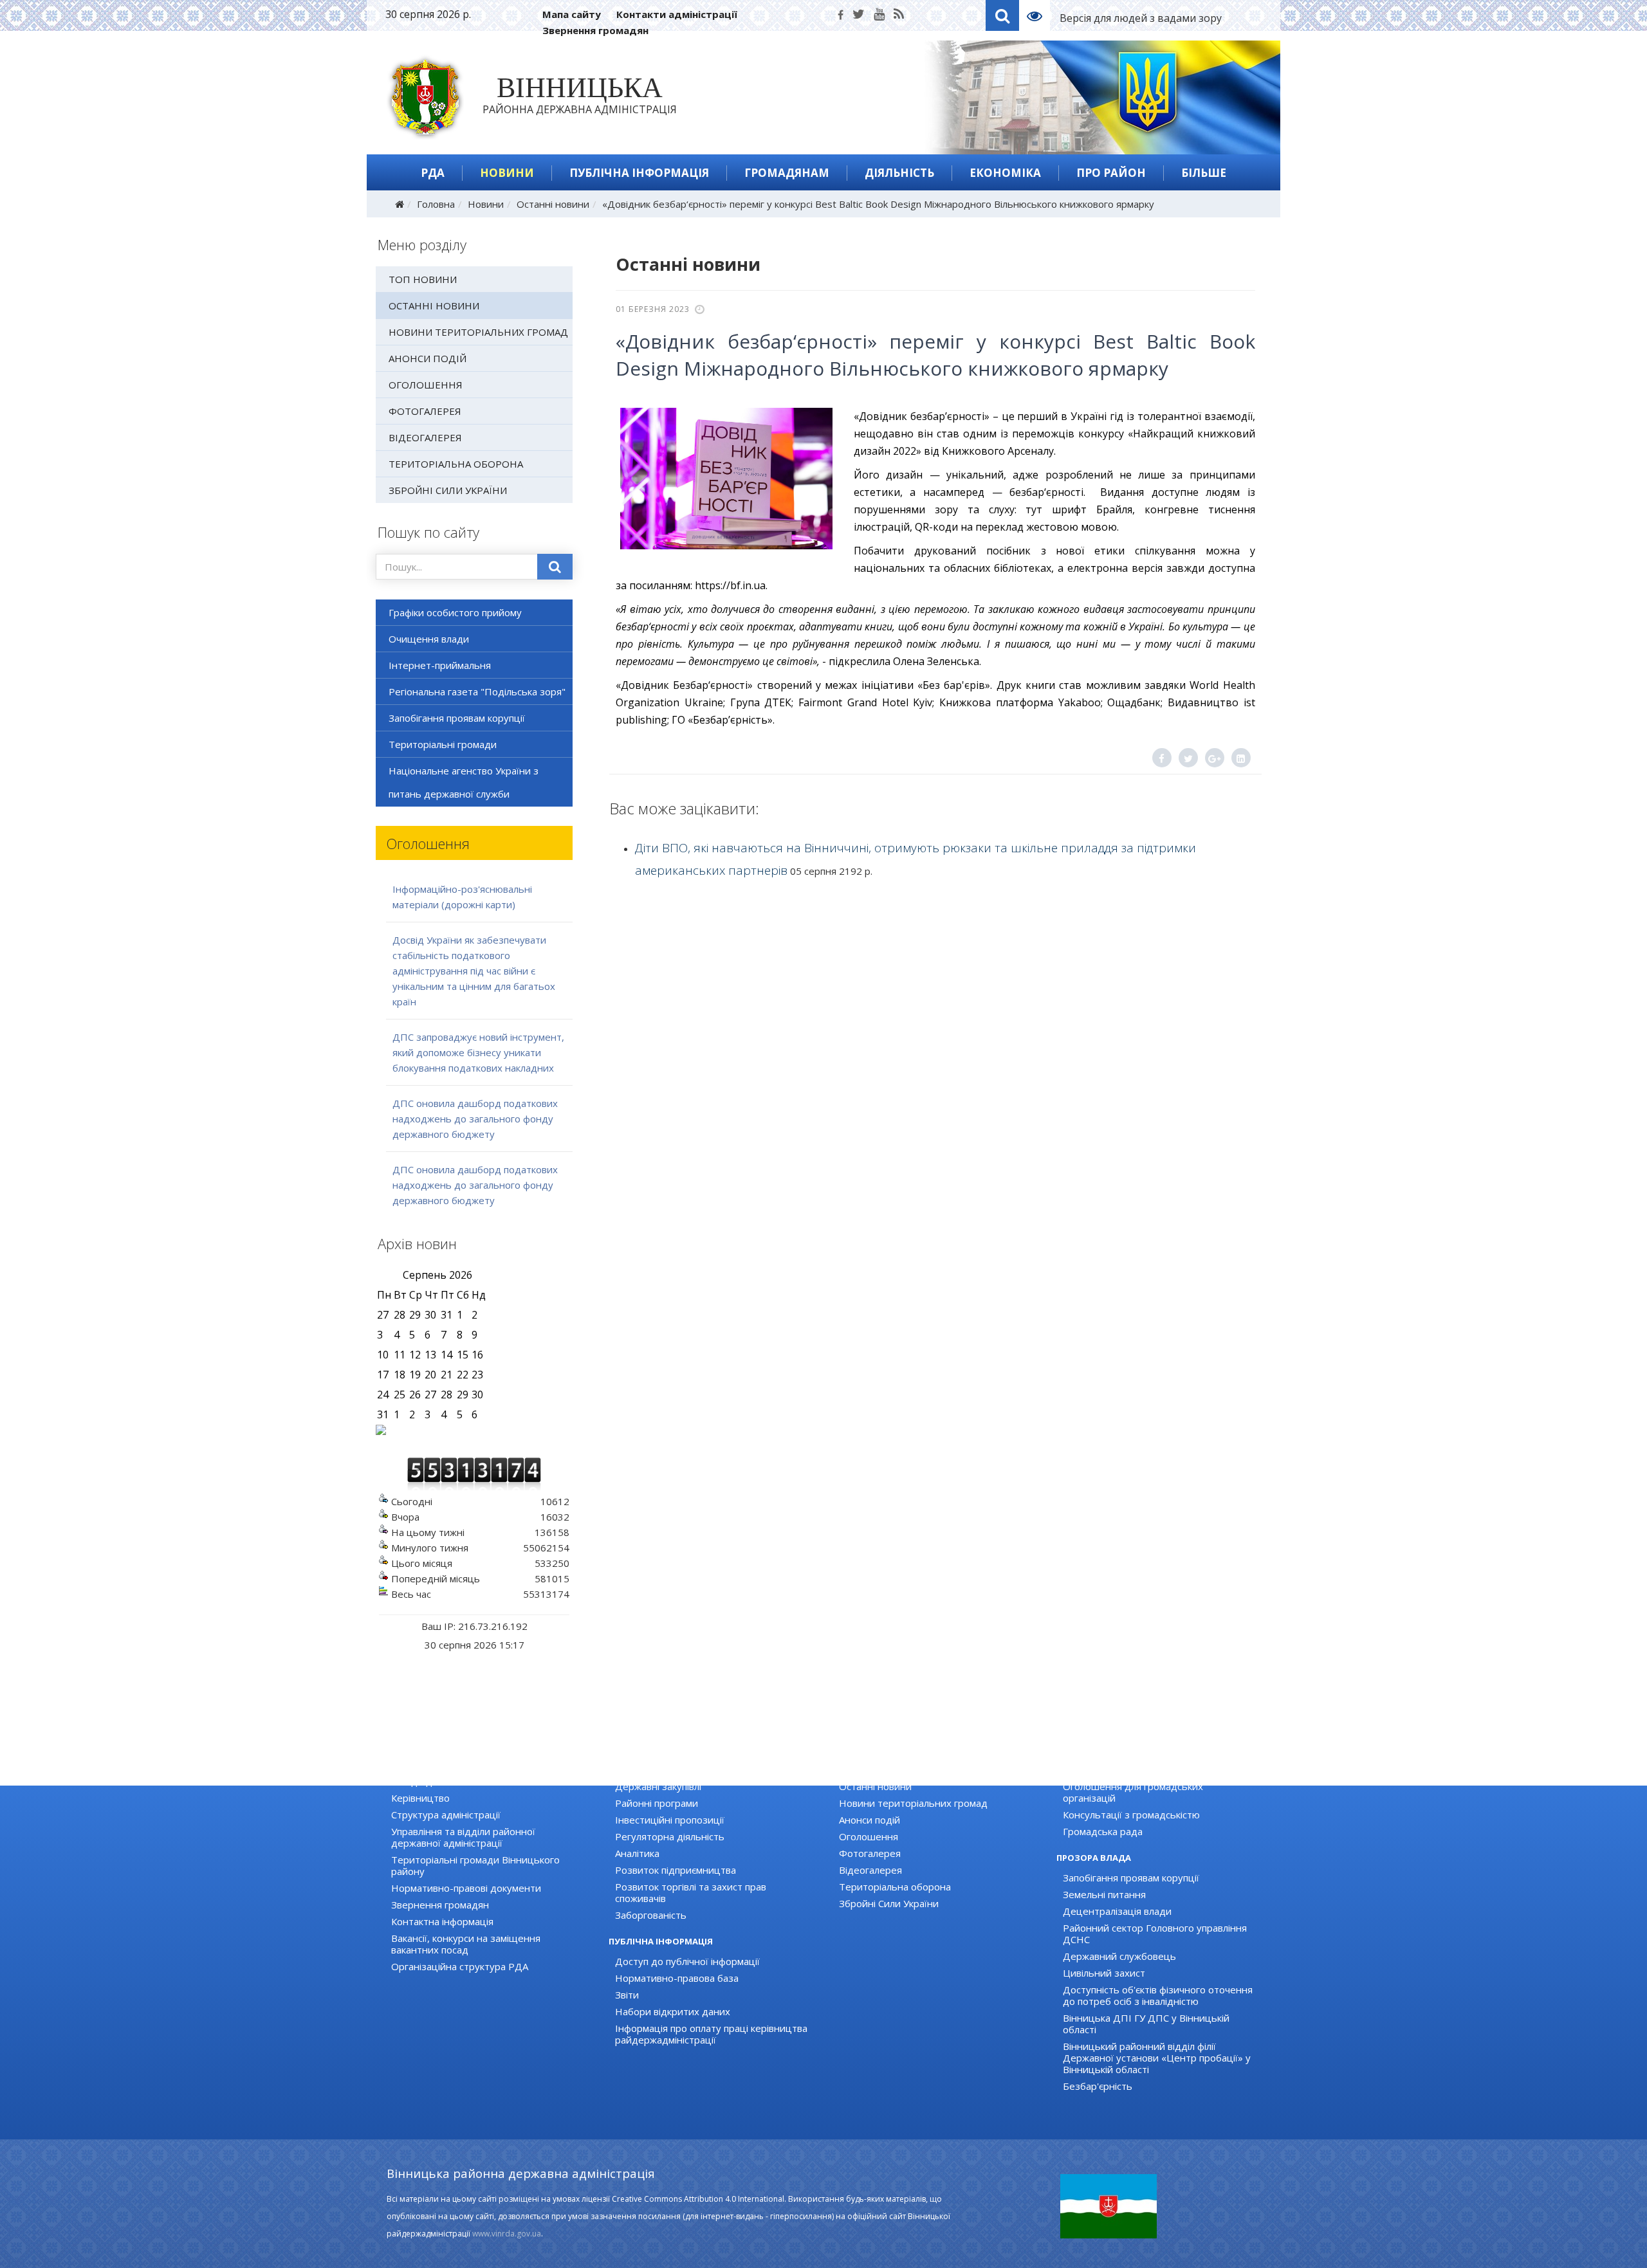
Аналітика (637, 1853)
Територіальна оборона (456, 464)
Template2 (1039, 15)
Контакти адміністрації (677, 14)
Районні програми (657, 1803)
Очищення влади (429, 639)
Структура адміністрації (446, 1815)
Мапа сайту (572, 14)
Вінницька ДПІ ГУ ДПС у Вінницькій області (1146, 2024)
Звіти (627, 1995)
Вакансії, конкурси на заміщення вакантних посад (466, 1944)
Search (1002, 15)
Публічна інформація (639, 173)
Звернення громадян (595, 30)
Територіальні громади (443, 744)
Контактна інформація (442, 1921)
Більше (1204, 173)
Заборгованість (651, 1915)
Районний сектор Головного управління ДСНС (1155, 1934)
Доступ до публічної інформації (687, 1961)
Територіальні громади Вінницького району (475, 1865)
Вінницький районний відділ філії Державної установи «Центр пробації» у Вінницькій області (1157, 2058)
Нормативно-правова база (677, 1978)
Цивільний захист (1104, 1973)
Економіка (1005, 173)
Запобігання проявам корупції (457, 718)
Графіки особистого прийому (455, 612)
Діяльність (899, 173)
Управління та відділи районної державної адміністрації (463, 1837)
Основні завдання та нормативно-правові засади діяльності (488, 1775)
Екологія (634, 1770)
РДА (433, 173)
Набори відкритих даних (673, 2011)
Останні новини (553, 204)
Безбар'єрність (1098, 2086)
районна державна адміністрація (580, 98)
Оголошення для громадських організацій (1133, 1792)
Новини (507, 173)
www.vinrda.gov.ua (507, 2234)
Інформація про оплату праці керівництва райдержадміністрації (711, 2034)
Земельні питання (1104, 1894)
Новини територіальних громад (478, 332)
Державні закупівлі (658, 1786)
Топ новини (423, 279)
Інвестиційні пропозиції (670, 1820)
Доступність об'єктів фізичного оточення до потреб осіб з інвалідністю (1158, 1995)
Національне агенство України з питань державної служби (464, 782)
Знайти (555, 567)
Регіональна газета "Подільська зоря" (477, 691)
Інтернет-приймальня (440, 665)
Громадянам (787, 173)
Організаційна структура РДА (460, 1966)
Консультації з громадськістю (1131, 1815)
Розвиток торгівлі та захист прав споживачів (691, 1892)
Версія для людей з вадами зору (1141, 18)
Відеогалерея (425, 437)
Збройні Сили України (448, 490)
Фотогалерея (425, 411)
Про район (1111, 173)
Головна (436, 204)
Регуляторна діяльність (670, 1836)
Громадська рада (1103, 1831)
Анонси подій (428, 358)
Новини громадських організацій (1139, 1770)
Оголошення (426, 385)
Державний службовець (1119, 1956)
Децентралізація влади (1117, 1911)
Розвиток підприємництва (676, 1870)
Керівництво (420, 1798)
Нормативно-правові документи (466, 1888)
